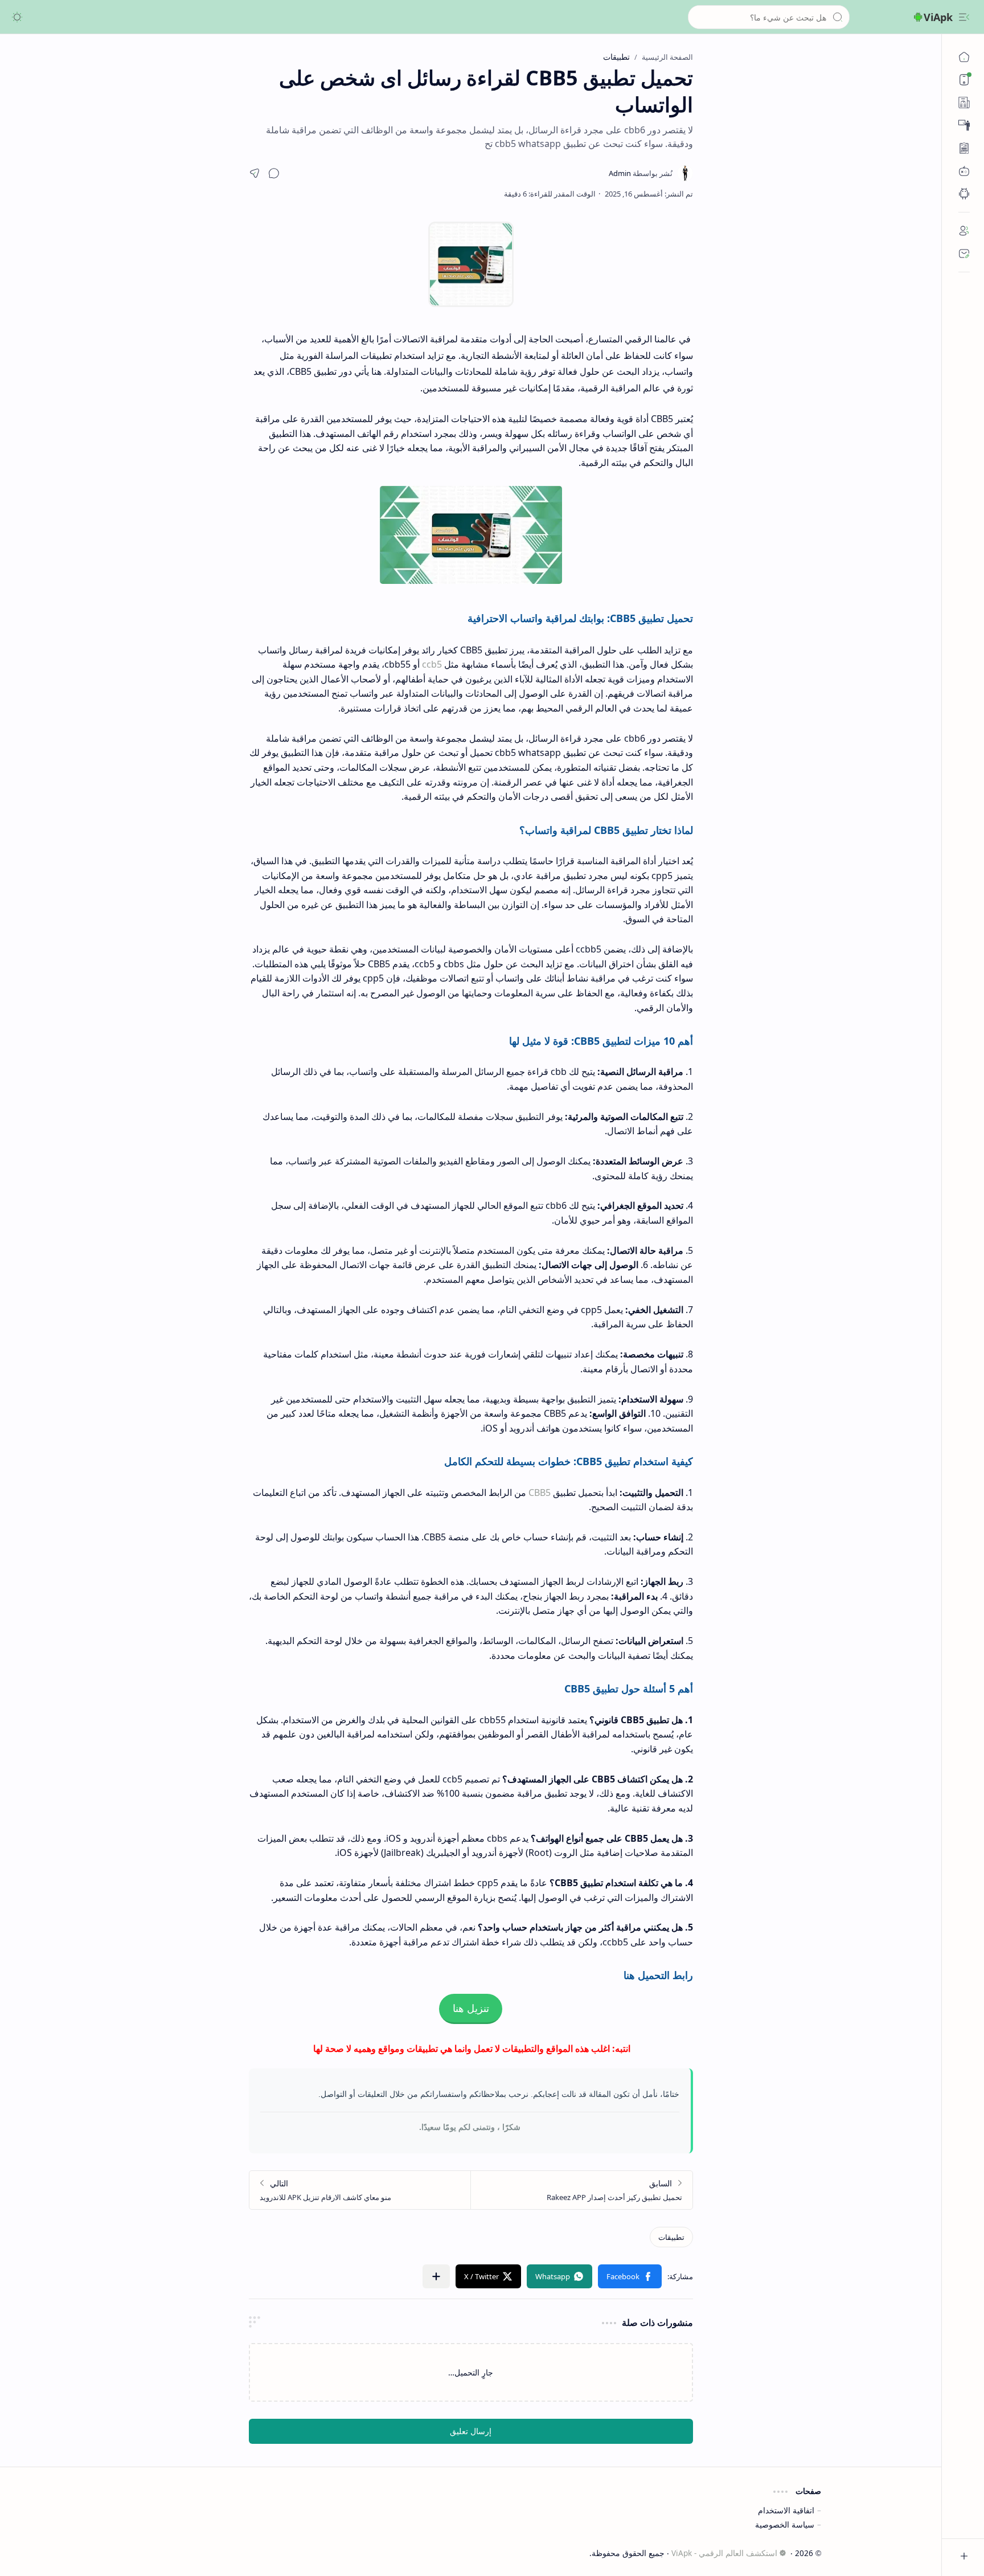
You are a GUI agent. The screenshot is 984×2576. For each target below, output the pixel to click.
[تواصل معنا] (964, 253)
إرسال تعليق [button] (471, 2431)
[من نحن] (964, 231)
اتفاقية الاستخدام (786, 2510)
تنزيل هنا (471, 2009)
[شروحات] (964, 125)
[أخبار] (964, 103)
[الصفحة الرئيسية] (964, 57)
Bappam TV (142, 2553)
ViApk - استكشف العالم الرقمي (724, 2553)
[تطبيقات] (964, 194)
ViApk (938, 17)
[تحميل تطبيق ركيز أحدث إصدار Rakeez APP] (582, 2190)
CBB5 (540, 1493)
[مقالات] (964, 148)
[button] (964, 17)
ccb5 (432, 664)
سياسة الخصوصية (785, 2524)
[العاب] (964, 171)
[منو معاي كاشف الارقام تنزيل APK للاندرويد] (360, 2190)
